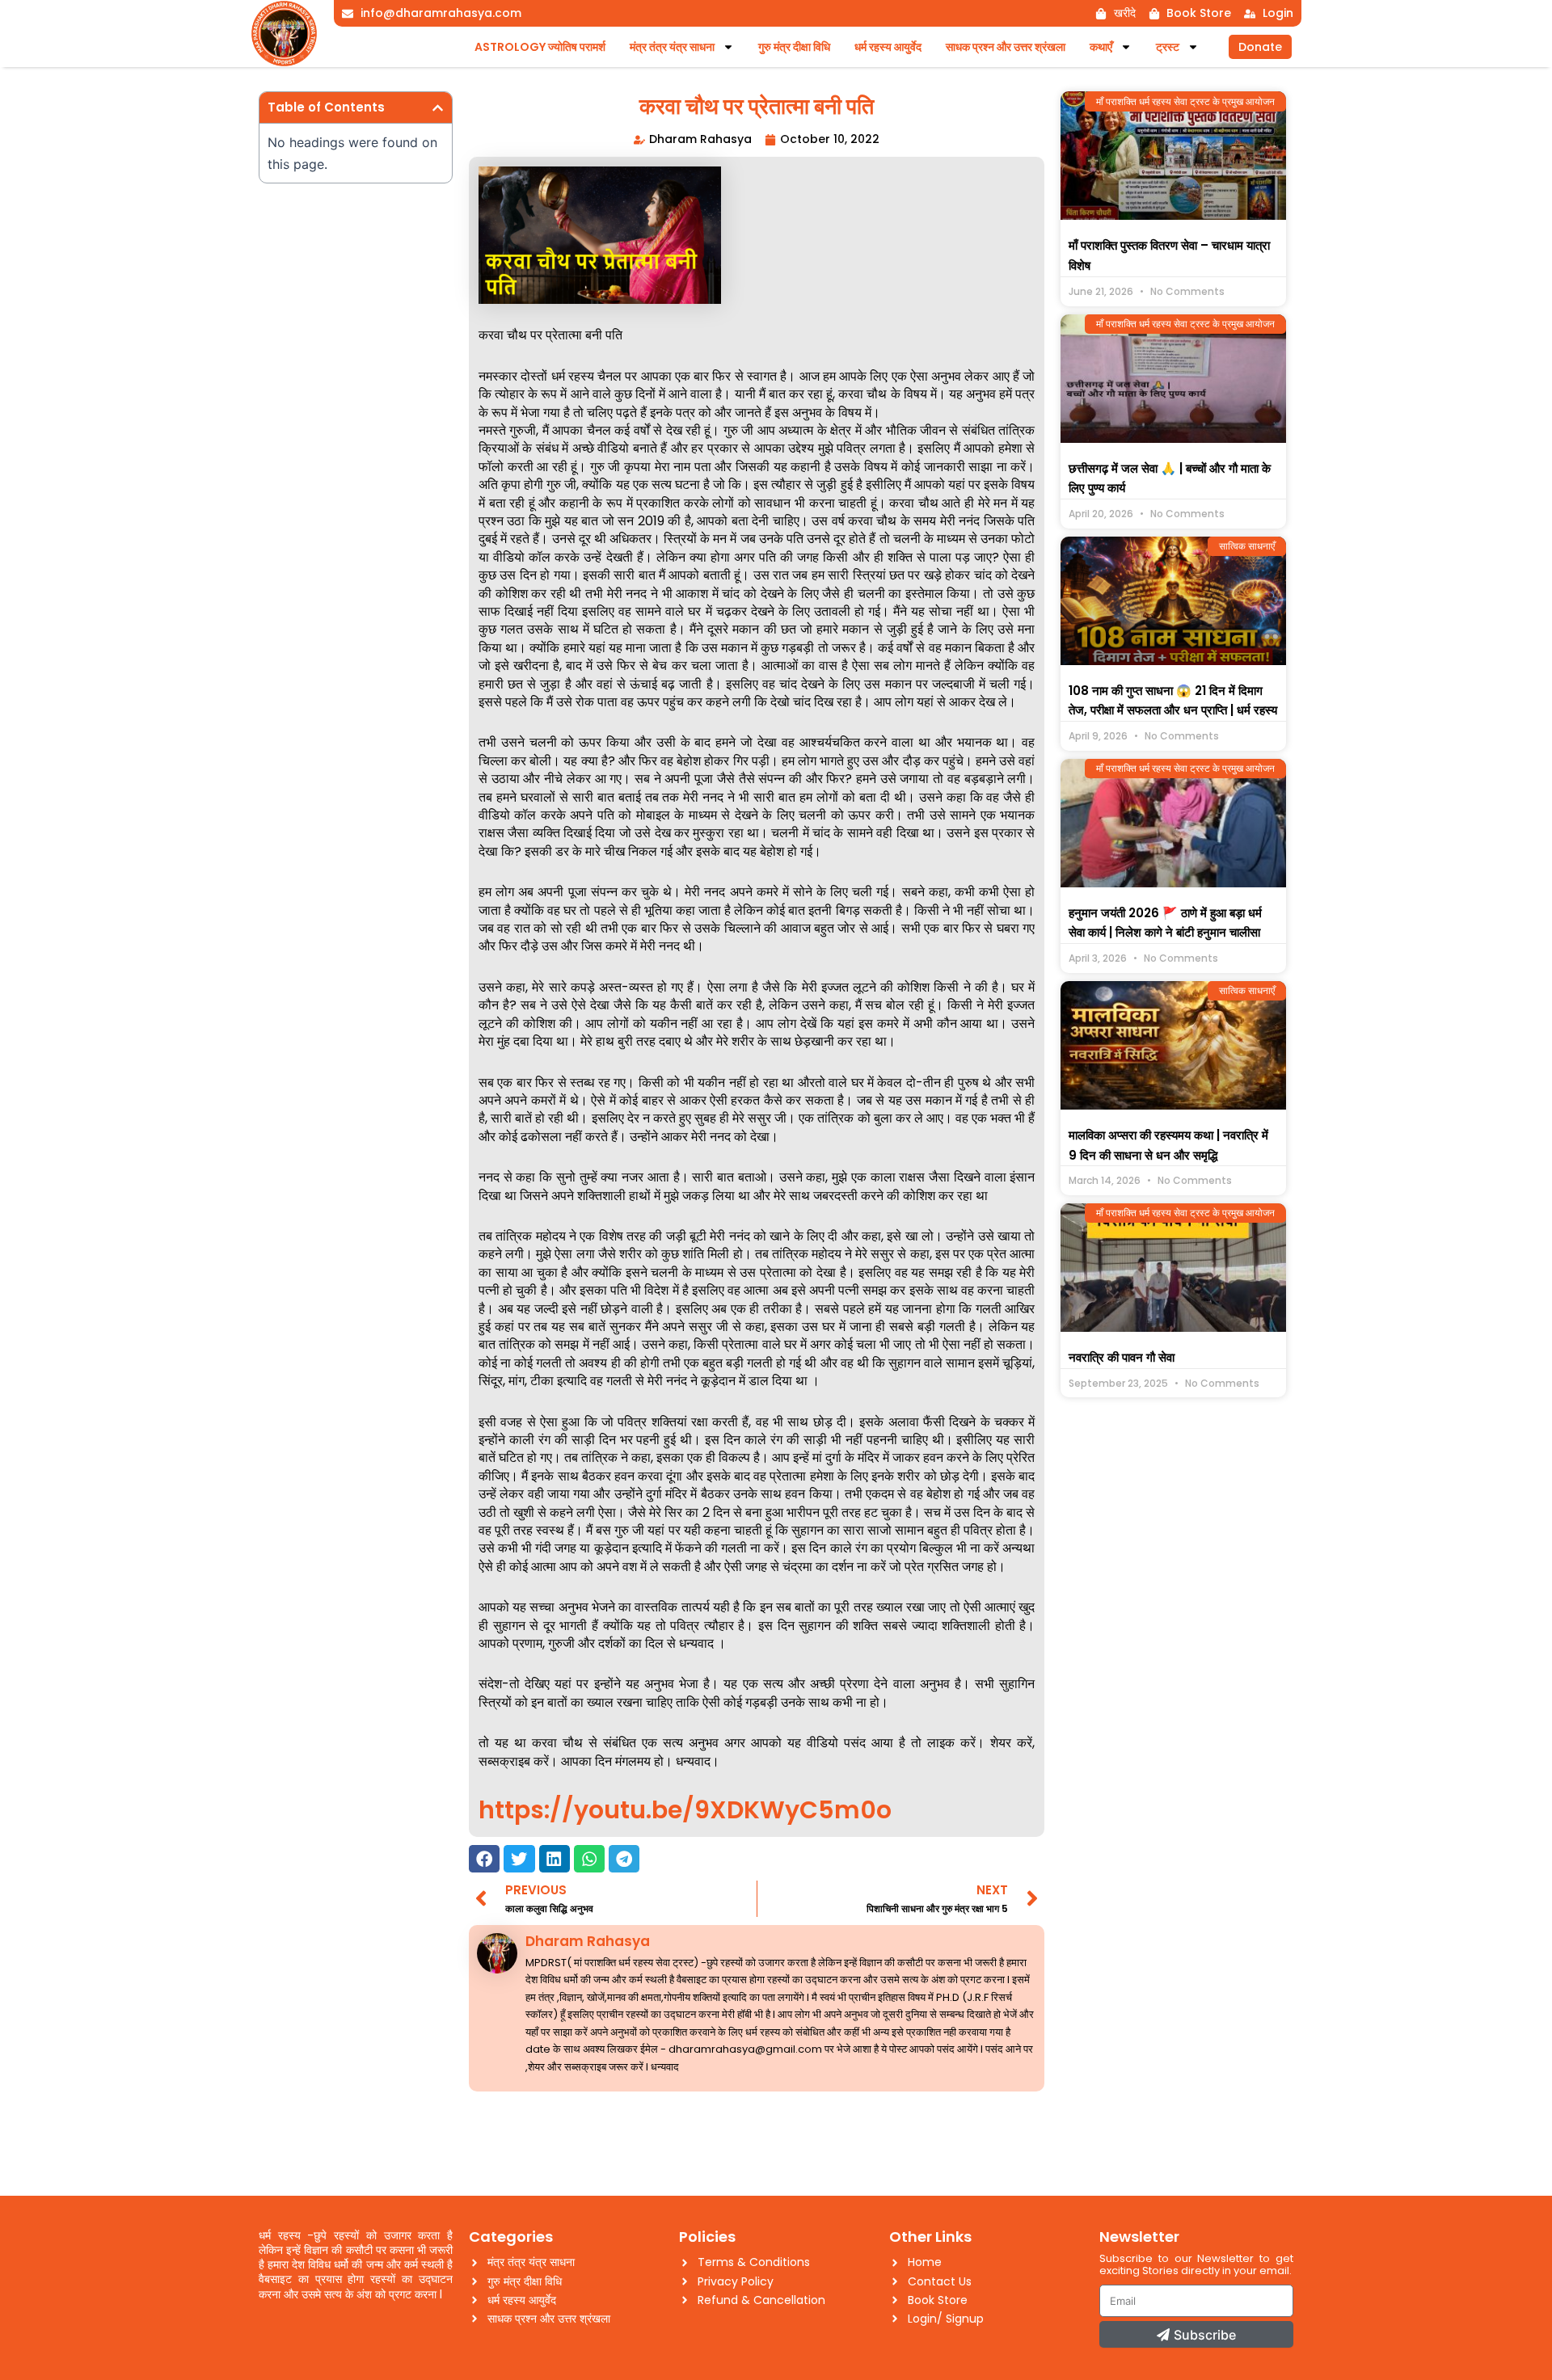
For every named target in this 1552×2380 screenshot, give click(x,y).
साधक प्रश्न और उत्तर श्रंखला (1006, 47)
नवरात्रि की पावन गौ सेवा (1122, 1357)
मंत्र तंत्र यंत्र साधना (672, 47)
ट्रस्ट (1168, 47)
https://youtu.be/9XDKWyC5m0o (685, 1810)
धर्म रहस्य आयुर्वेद (888, 47)
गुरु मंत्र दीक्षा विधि (794, 47)
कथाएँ (1101, 47)
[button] (438, 108)
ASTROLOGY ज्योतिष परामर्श (540, 47)
